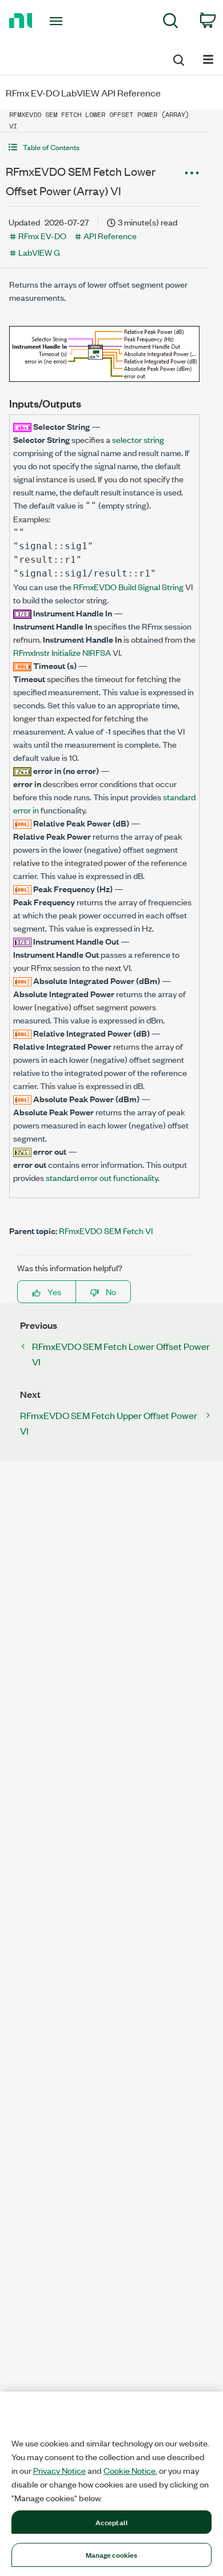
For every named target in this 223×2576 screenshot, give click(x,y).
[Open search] (178, 58)
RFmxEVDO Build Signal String (128, 586)
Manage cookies (112, 2554)
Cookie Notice (130, 2470)
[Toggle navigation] (58, 21)
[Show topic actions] (192, 173)
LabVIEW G (39, 252)
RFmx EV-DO (42, 235)
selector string (138, 439)
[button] (104, 147)
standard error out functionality (102, 1177)
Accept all (111, 2522)
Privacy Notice (59, 2470)
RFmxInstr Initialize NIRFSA (62, 652)
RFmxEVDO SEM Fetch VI (106, 1230)
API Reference (110, 235)
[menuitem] (171, 23)
